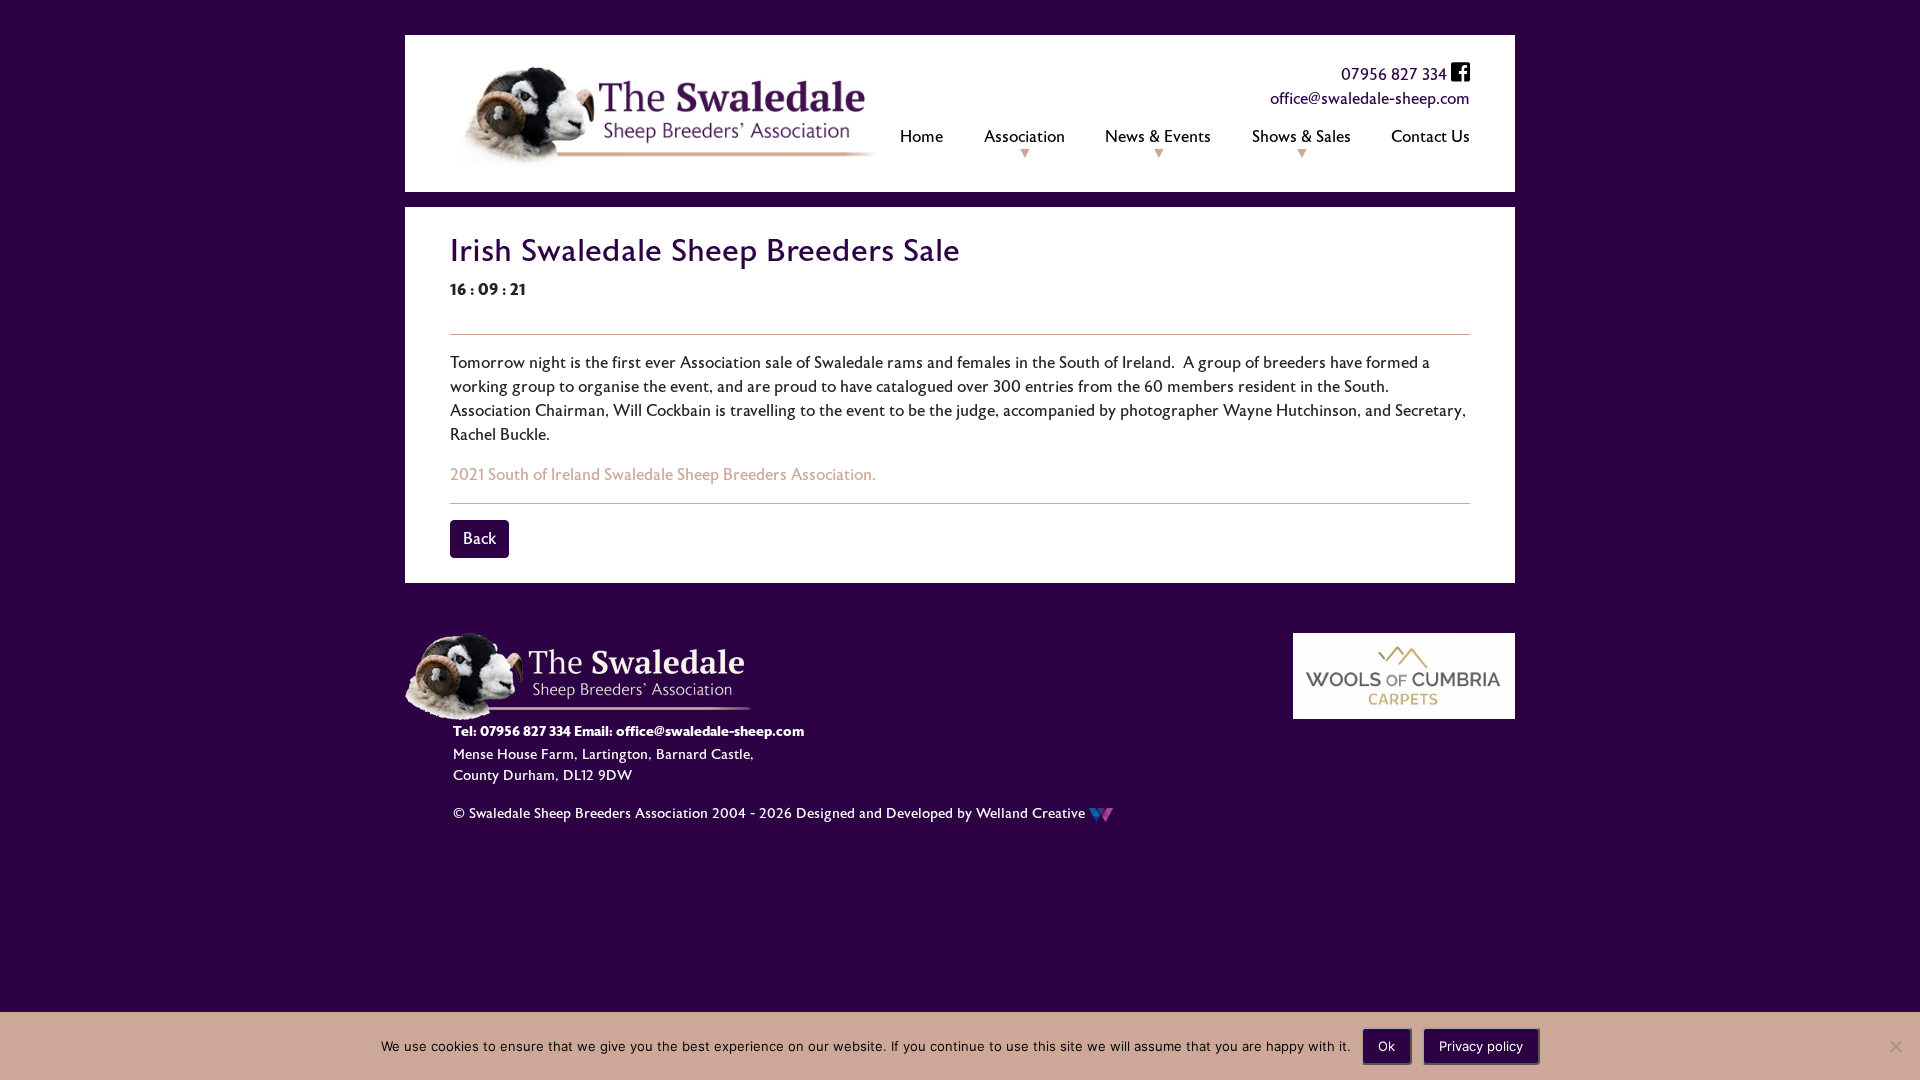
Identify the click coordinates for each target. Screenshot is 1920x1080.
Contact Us (1430, 137)
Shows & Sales (1301, 137)
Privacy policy (1481, 1046)
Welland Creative (1032, 813)
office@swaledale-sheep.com (1370, 99)
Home (921, 137)
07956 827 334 (1394, 75)
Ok (1386, 1046)
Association (1024, 137)
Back (479, 539)
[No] (1895, 1046)
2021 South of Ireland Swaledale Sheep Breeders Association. (663, 475)
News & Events (1158, 137)
